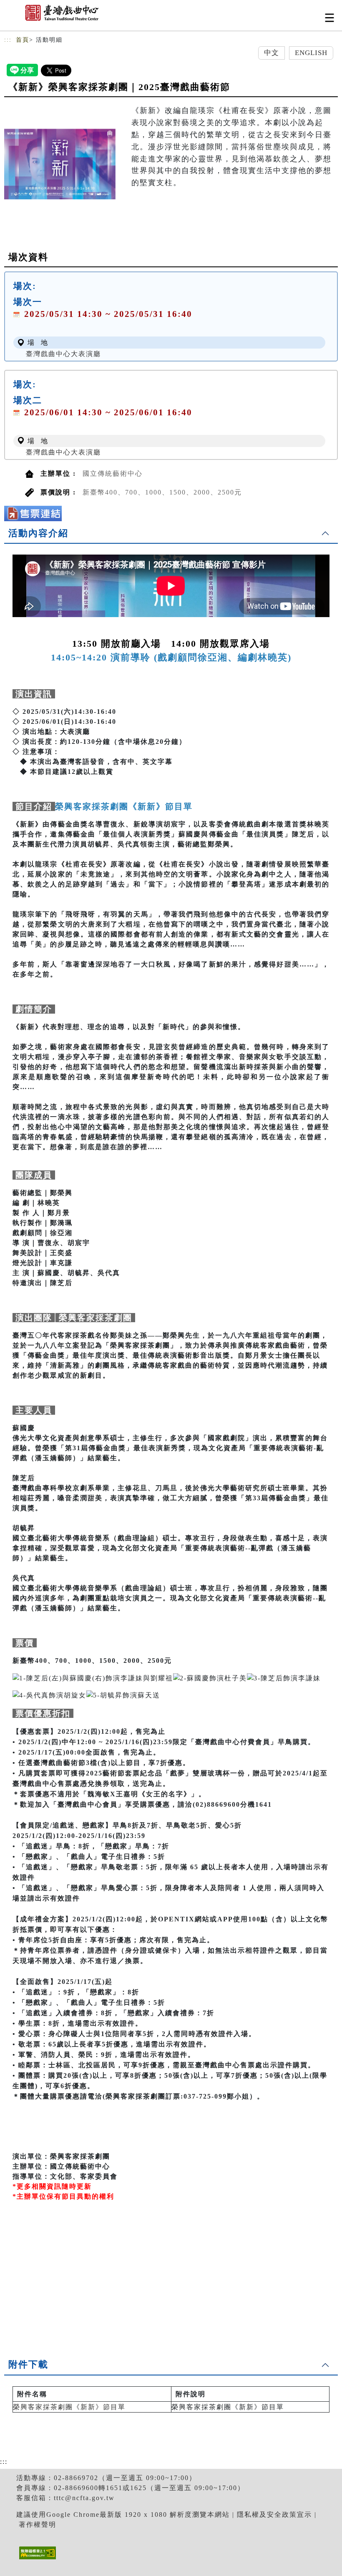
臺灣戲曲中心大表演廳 (63, 354)
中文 (272, 53)
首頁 (23, 40)
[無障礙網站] (36, 2559)
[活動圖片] (60, 164)
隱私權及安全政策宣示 (274, 2514)
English (311, 53)
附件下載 (28, 2364)
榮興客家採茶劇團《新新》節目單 (69, 2407)
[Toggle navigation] (329, 18)
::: (8, 40)
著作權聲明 (38, 2525)
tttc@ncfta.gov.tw (84, 2498)
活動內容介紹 (38, 533)
